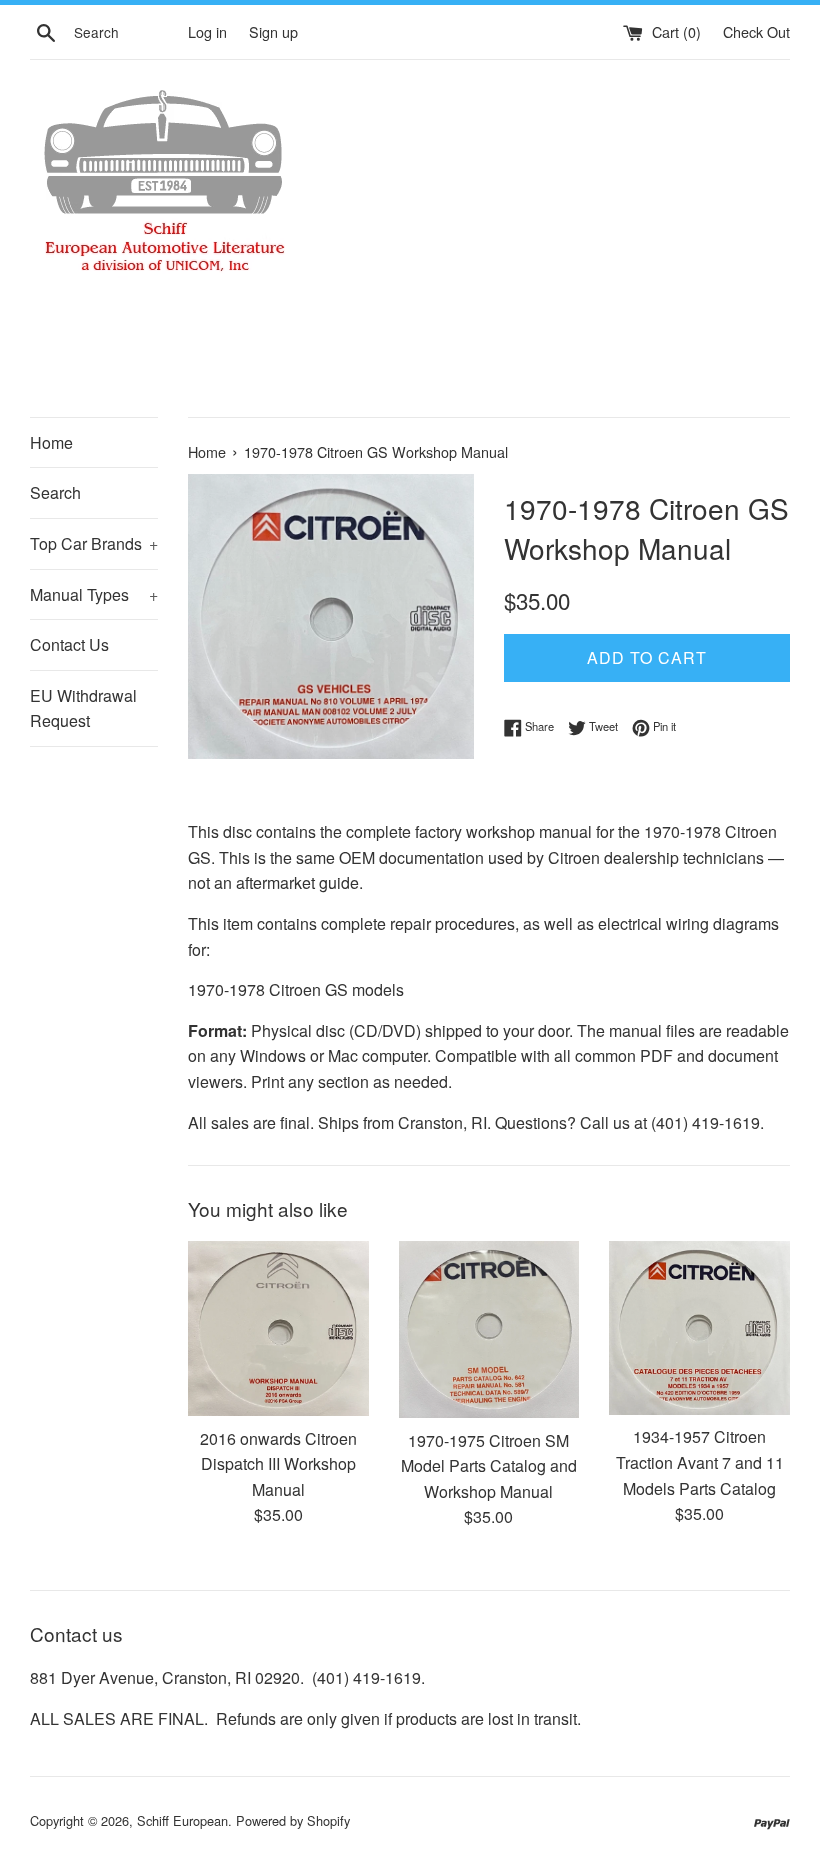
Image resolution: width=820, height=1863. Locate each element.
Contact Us (69, 644)
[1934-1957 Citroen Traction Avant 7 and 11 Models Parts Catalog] (699, 1328)
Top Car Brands (94, 543)
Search (55, 492)
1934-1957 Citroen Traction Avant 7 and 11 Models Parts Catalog (700, 1462)
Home (51, 442)
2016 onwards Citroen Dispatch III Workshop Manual (278, 1464)
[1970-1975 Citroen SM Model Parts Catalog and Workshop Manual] (489, 1329)
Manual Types (94, 594)
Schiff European (182, 1820)
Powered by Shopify (293, 1820)
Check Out (756, 31)
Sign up (273, 31)
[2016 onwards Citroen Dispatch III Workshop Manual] (278, 1328)
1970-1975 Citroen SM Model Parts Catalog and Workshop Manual (489, 1466)
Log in (207, 31)
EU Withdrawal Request (83, 708)
